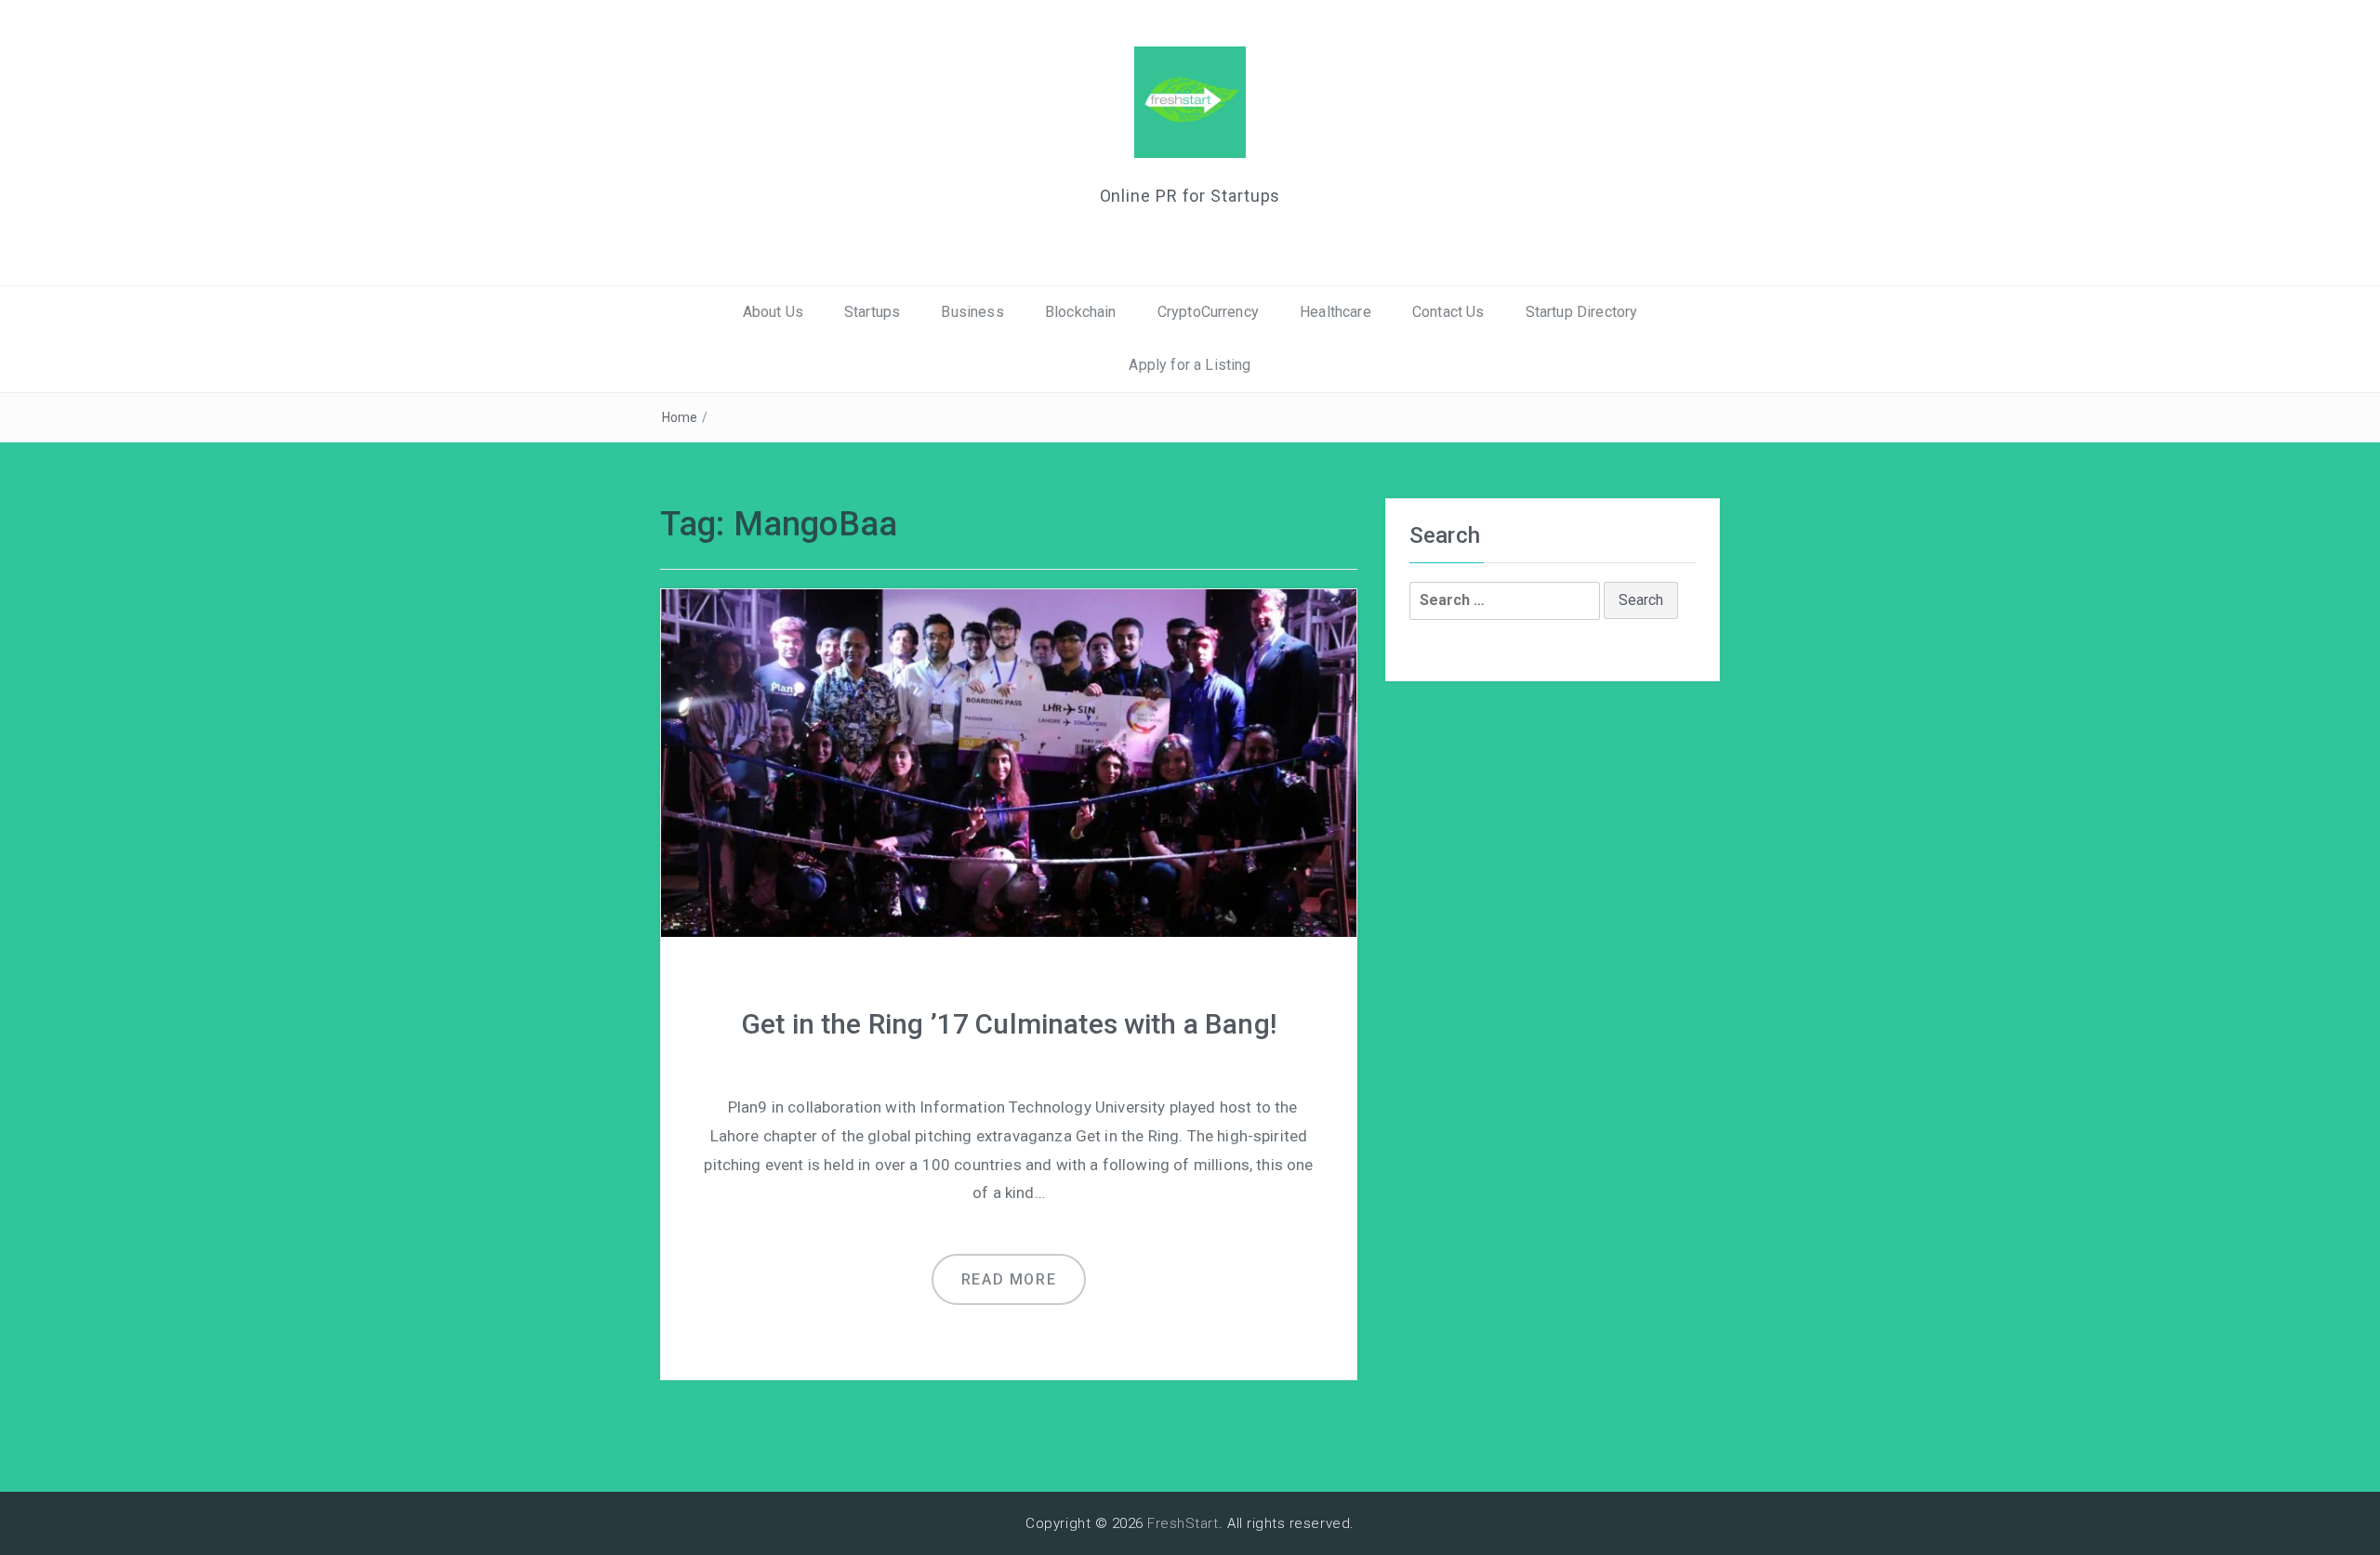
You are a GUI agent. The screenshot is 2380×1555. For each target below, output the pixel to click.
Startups (872, 312)
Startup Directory (1582, 312)
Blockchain (1081, 312)
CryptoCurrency (1208, 312)
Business (972, 312)
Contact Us (1448, 312)
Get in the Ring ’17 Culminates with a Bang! (1009, 1024)
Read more (1009, 1279)
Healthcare (1335, 312)
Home (680, 417)
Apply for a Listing (1190, 365)
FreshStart (1183, 1523)
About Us (773, 312)
